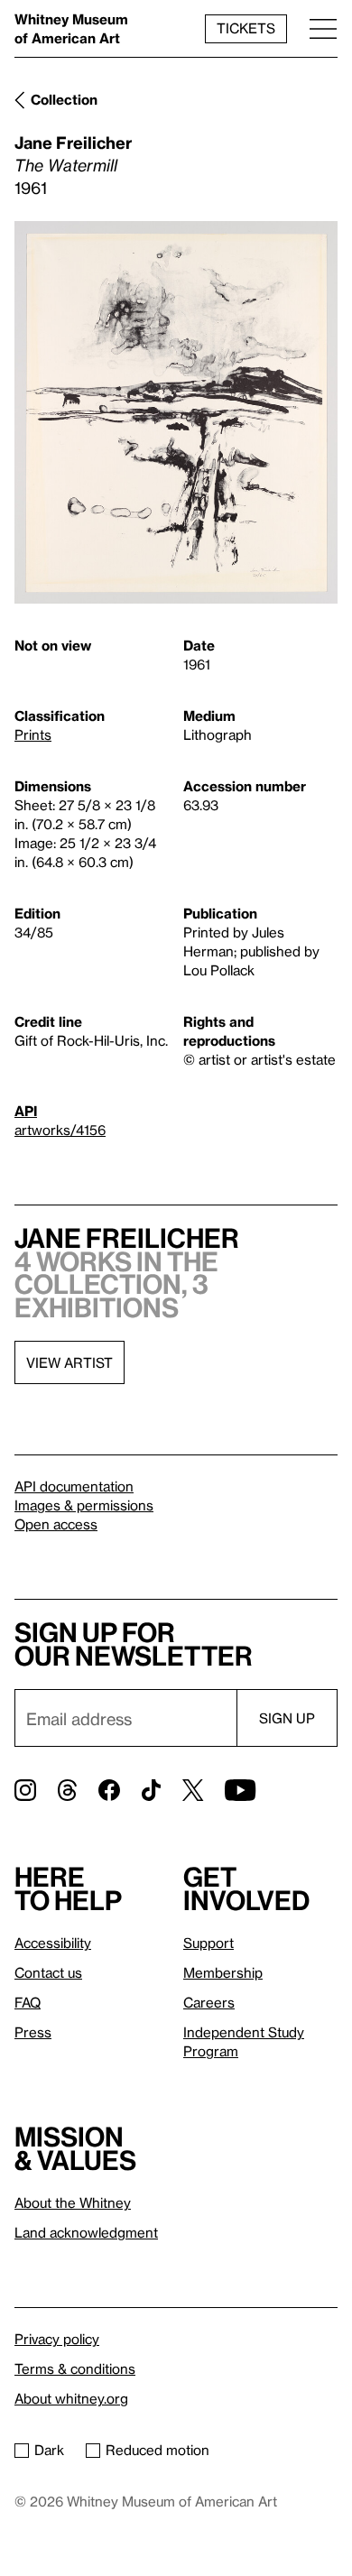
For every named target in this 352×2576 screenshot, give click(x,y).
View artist (69, 1362)
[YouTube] (240, 1790)
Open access (56, 1524)
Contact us (48, 1972)
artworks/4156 (60, 1130)
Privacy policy (57, 2339)
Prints (33, 734)
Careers (209, 2002)
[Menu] (323, 28)
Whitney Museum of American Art (71, 28)
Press (33, 2032)
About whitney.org (71, 2398)
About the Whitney (73, 2202)
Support (208, 1943)
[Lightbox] (176, 412)
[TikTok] (151, 1790)
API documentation (74, 1486)
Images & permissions (84, 1505)
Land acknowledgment (86, 2232)
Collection (64, 99)
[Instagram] (25, 1790)
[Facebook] (109, 1790)
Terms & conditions (75, 2368)
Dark (49, 2450)
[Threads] (67, 1790)
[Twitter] (193, 1790)
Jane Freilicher (73, 142)
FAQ (28, 2002)
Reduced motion (157, 2450)
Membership (223, 1972)
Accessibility (53, 1943)
